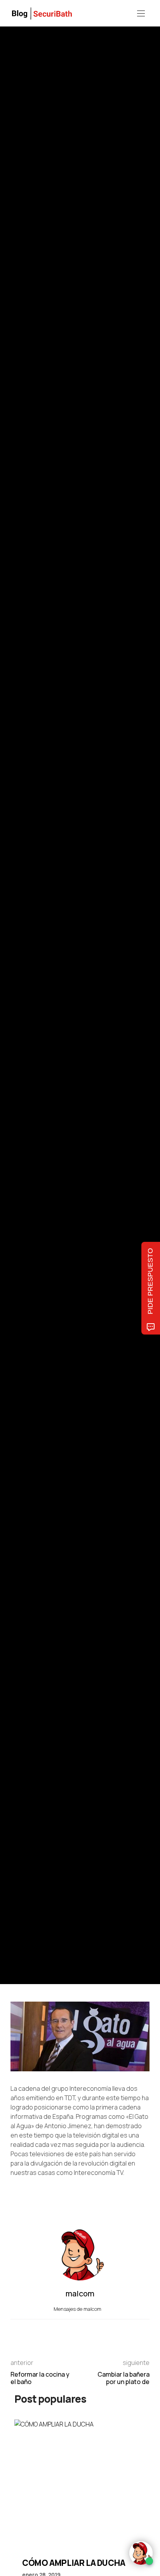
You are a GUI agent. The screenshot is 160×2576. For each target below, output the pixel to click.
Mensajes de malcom (78, 2309)
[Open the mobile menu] (141, 14)
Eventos (19, 960)
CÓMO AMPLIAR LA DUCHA (74, 2563)
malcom (46, 1027)
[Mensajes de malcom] (18, 1027)
